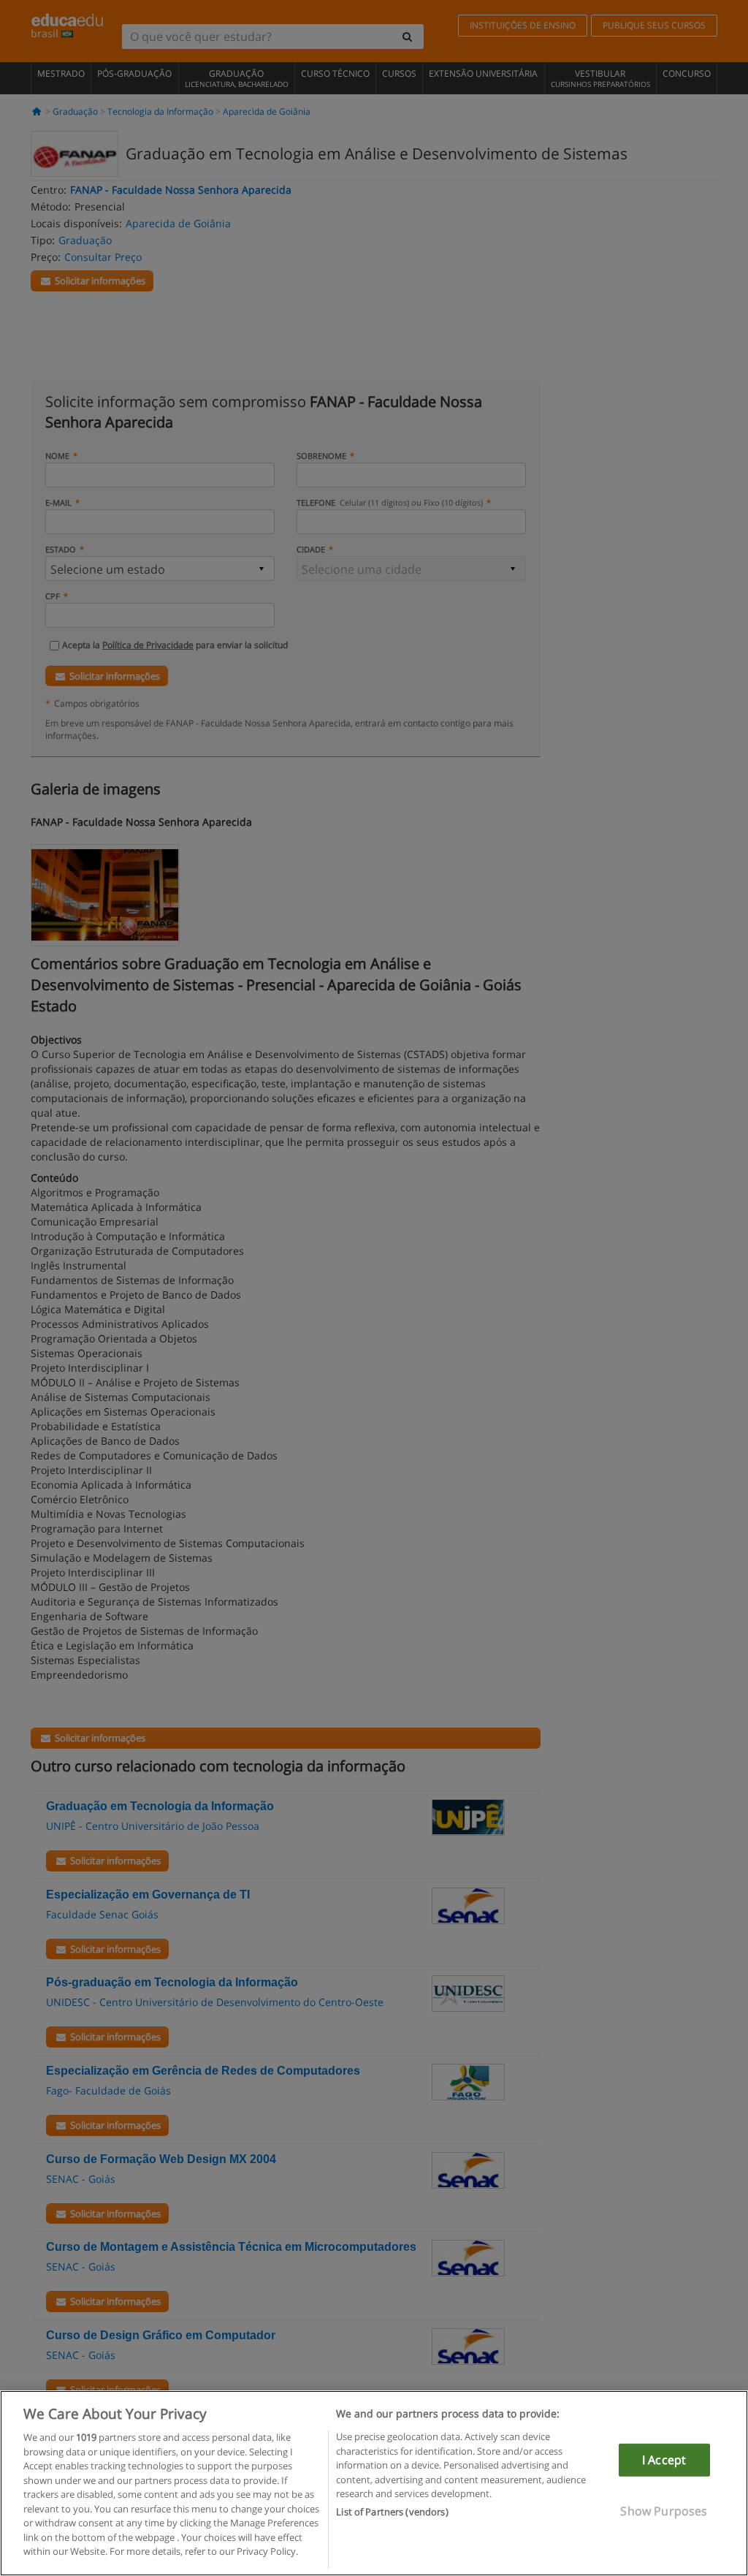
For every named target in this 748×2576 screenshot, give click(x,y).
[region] (374, 2483)
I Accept (664, 2460)
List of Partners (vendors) (392, 2512)
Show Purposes (664, 2511)
